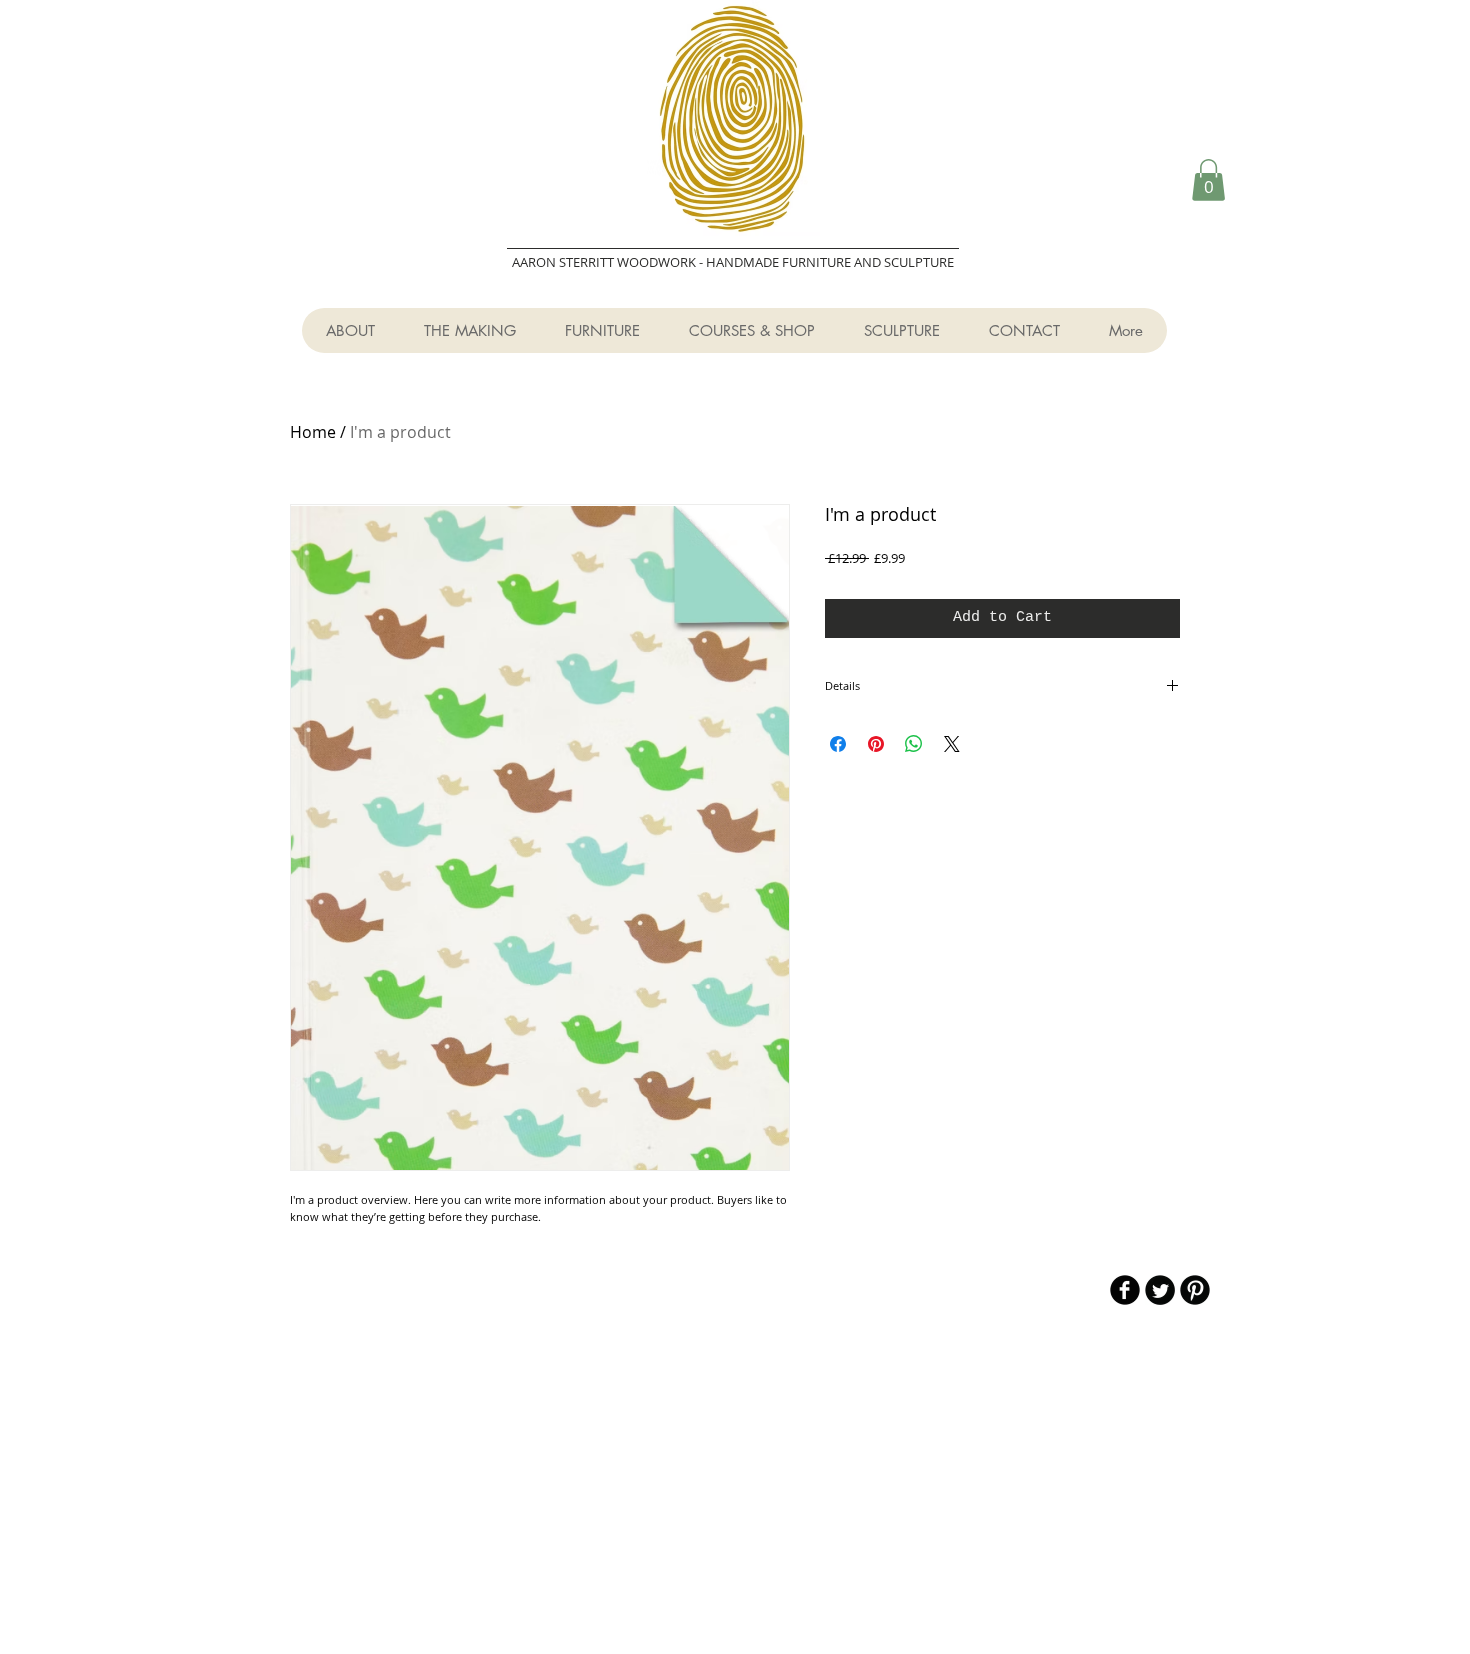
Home (313, 432)
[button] (1208, 180)
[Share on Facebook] (838, 744)
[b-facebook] (1125, 1290)
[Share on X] (952, 744)
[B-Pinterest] (1195, 1290)
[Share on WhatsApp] (914, 744)
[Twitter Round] (1160, 1290)
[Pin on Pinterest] (876, 744)
